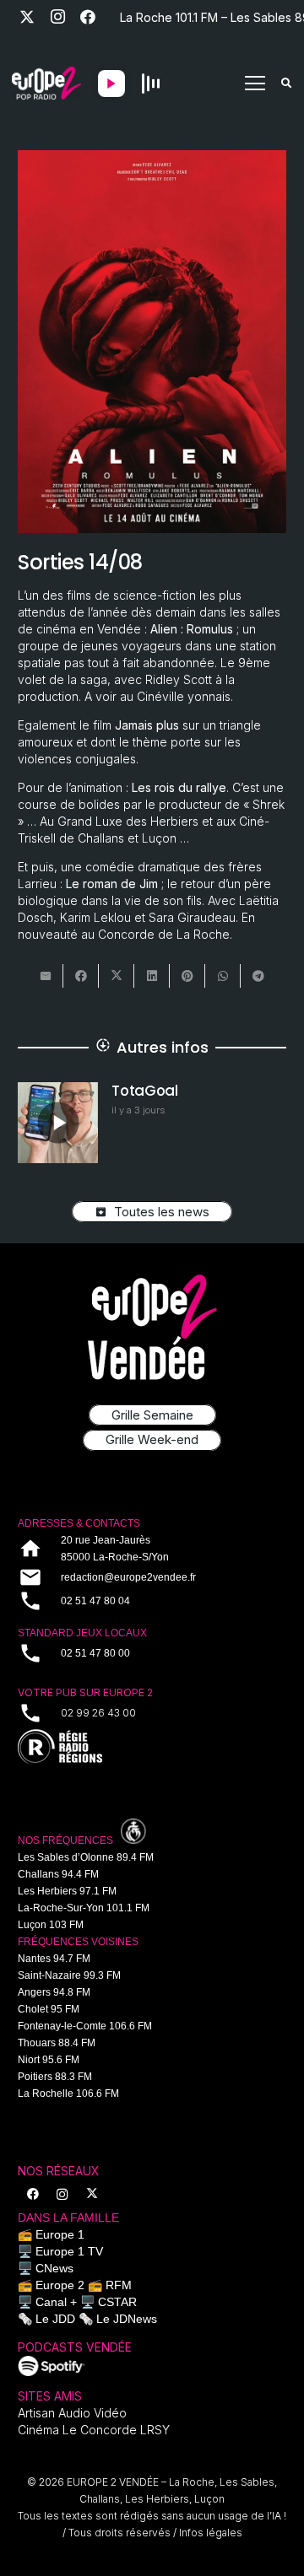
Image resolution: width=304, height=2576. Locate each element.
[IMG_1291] (52, 2366)
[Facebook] (88, 17)
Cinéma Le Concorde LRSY (94, 2430)
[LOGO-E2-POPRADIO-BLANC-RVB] (46, 84)
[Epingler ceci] (187, 976)
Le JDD (55, 2319)
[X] (27, 17)
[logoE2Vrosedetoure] (152, 1327)
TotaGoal (144, 1091)
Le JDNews (127, 2319)
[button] (255, 84)
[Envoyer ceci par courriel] (46, 976)
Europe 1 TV (69, 2251)
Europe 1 (60, 2234)
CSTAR (117, 2302)
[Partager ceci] (81, 976)
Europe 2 (60, 2285)
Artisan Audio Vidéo (72, 2413)
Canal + (56, 2302)
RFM (119, 2285)
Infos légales (211, 2533)
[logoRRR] (152, 1747)
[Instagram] (57, 17)
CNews (54, 2268)
